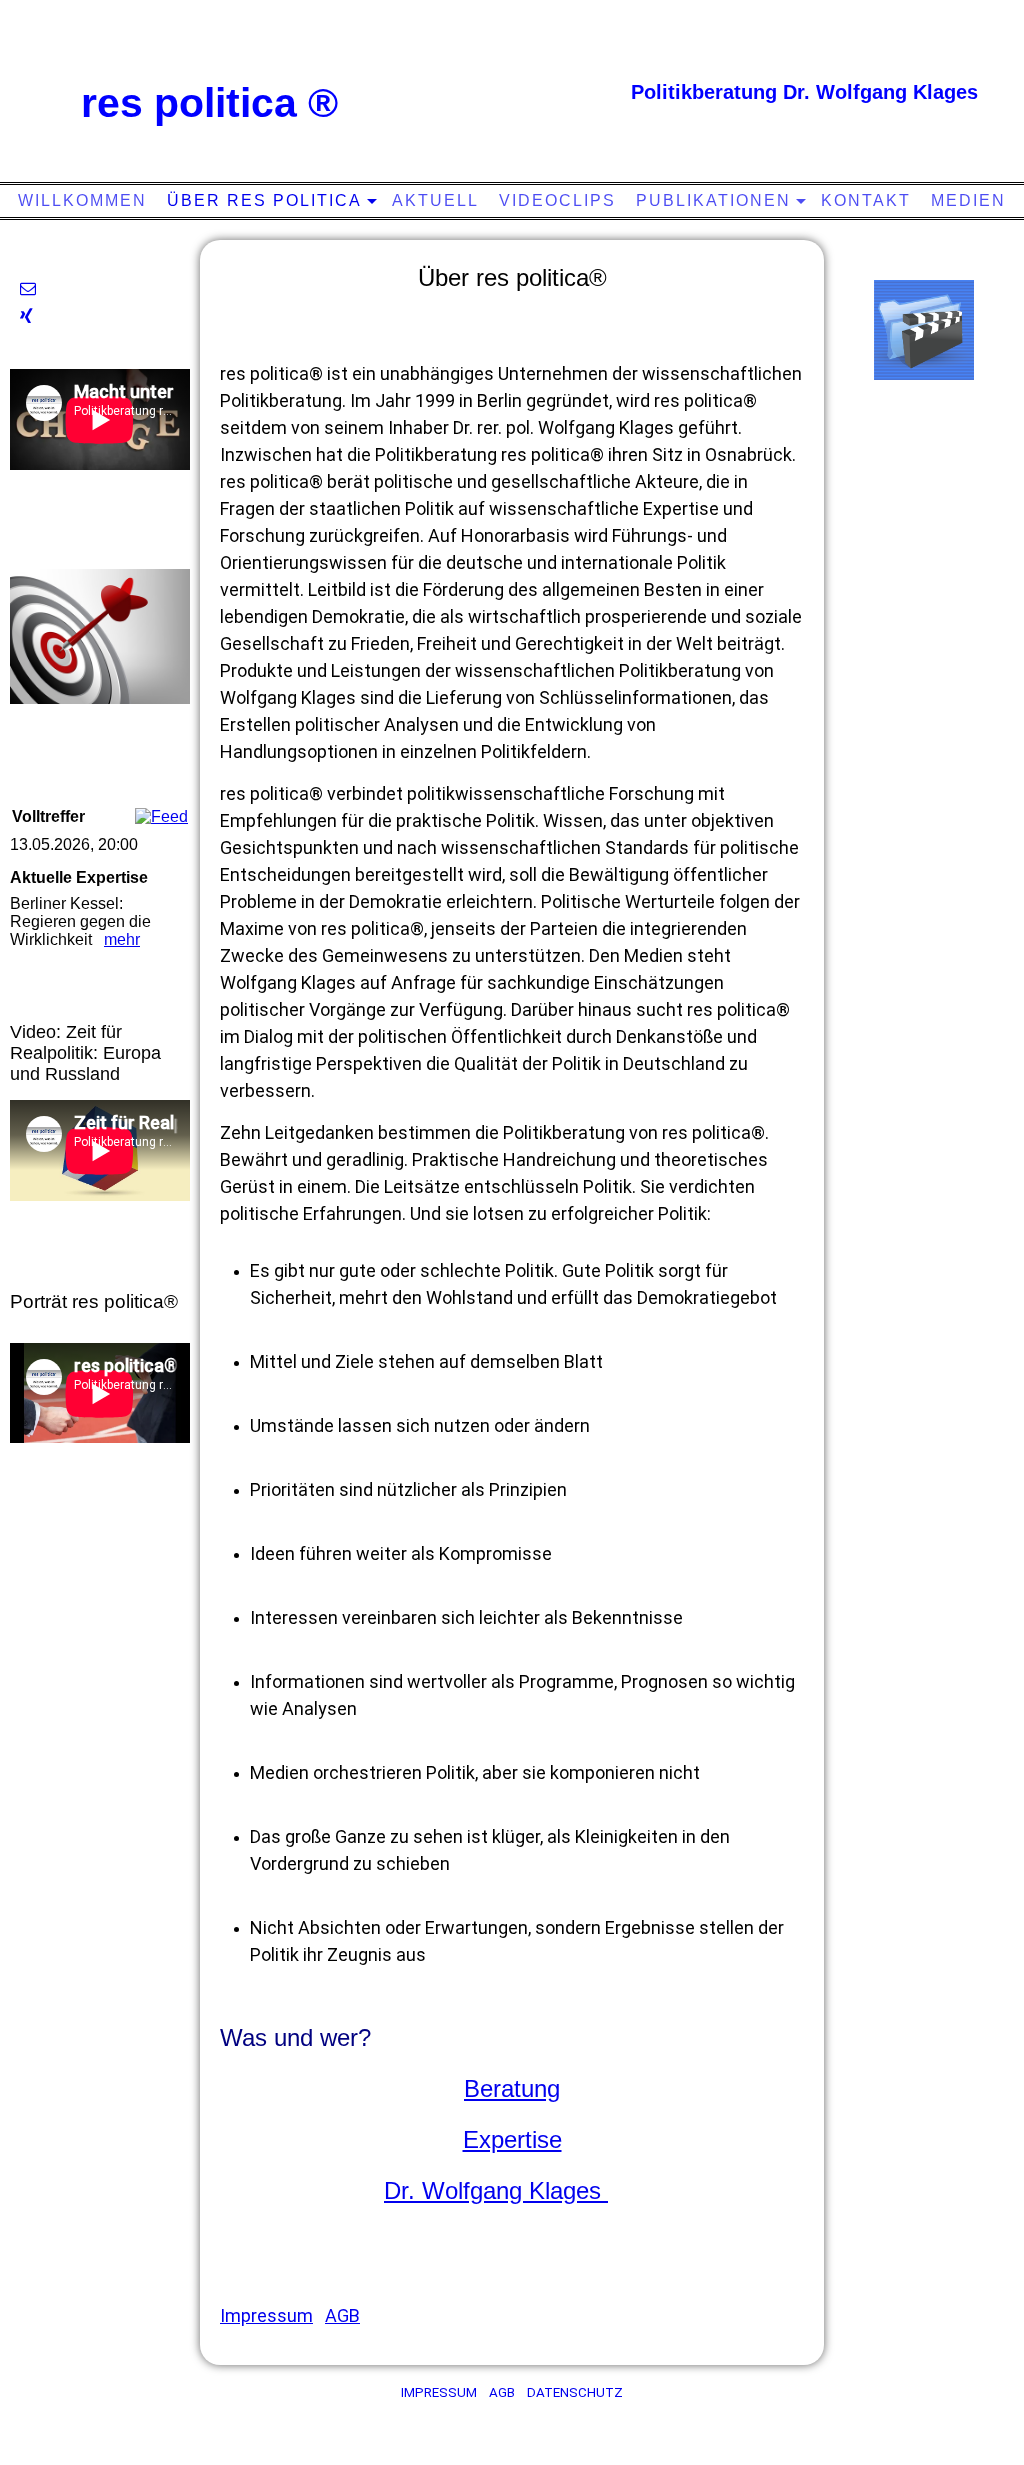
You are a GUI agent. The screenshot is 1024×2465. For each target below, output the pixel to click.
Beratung (512, 2088)
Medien (968, 200)
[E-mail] (28, 288)
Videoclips (557, 200)
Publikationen (713, 200)
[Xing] (26, 316)
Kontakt (866, 200)
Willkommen (82, 200)
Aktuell (435, 200)
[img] (515, 85)
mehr (122, 939)
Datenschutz (575, 2392)
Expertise (512, 2139)
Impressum (266, 2315)
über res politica (264, 200)
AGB (342, 2315)
